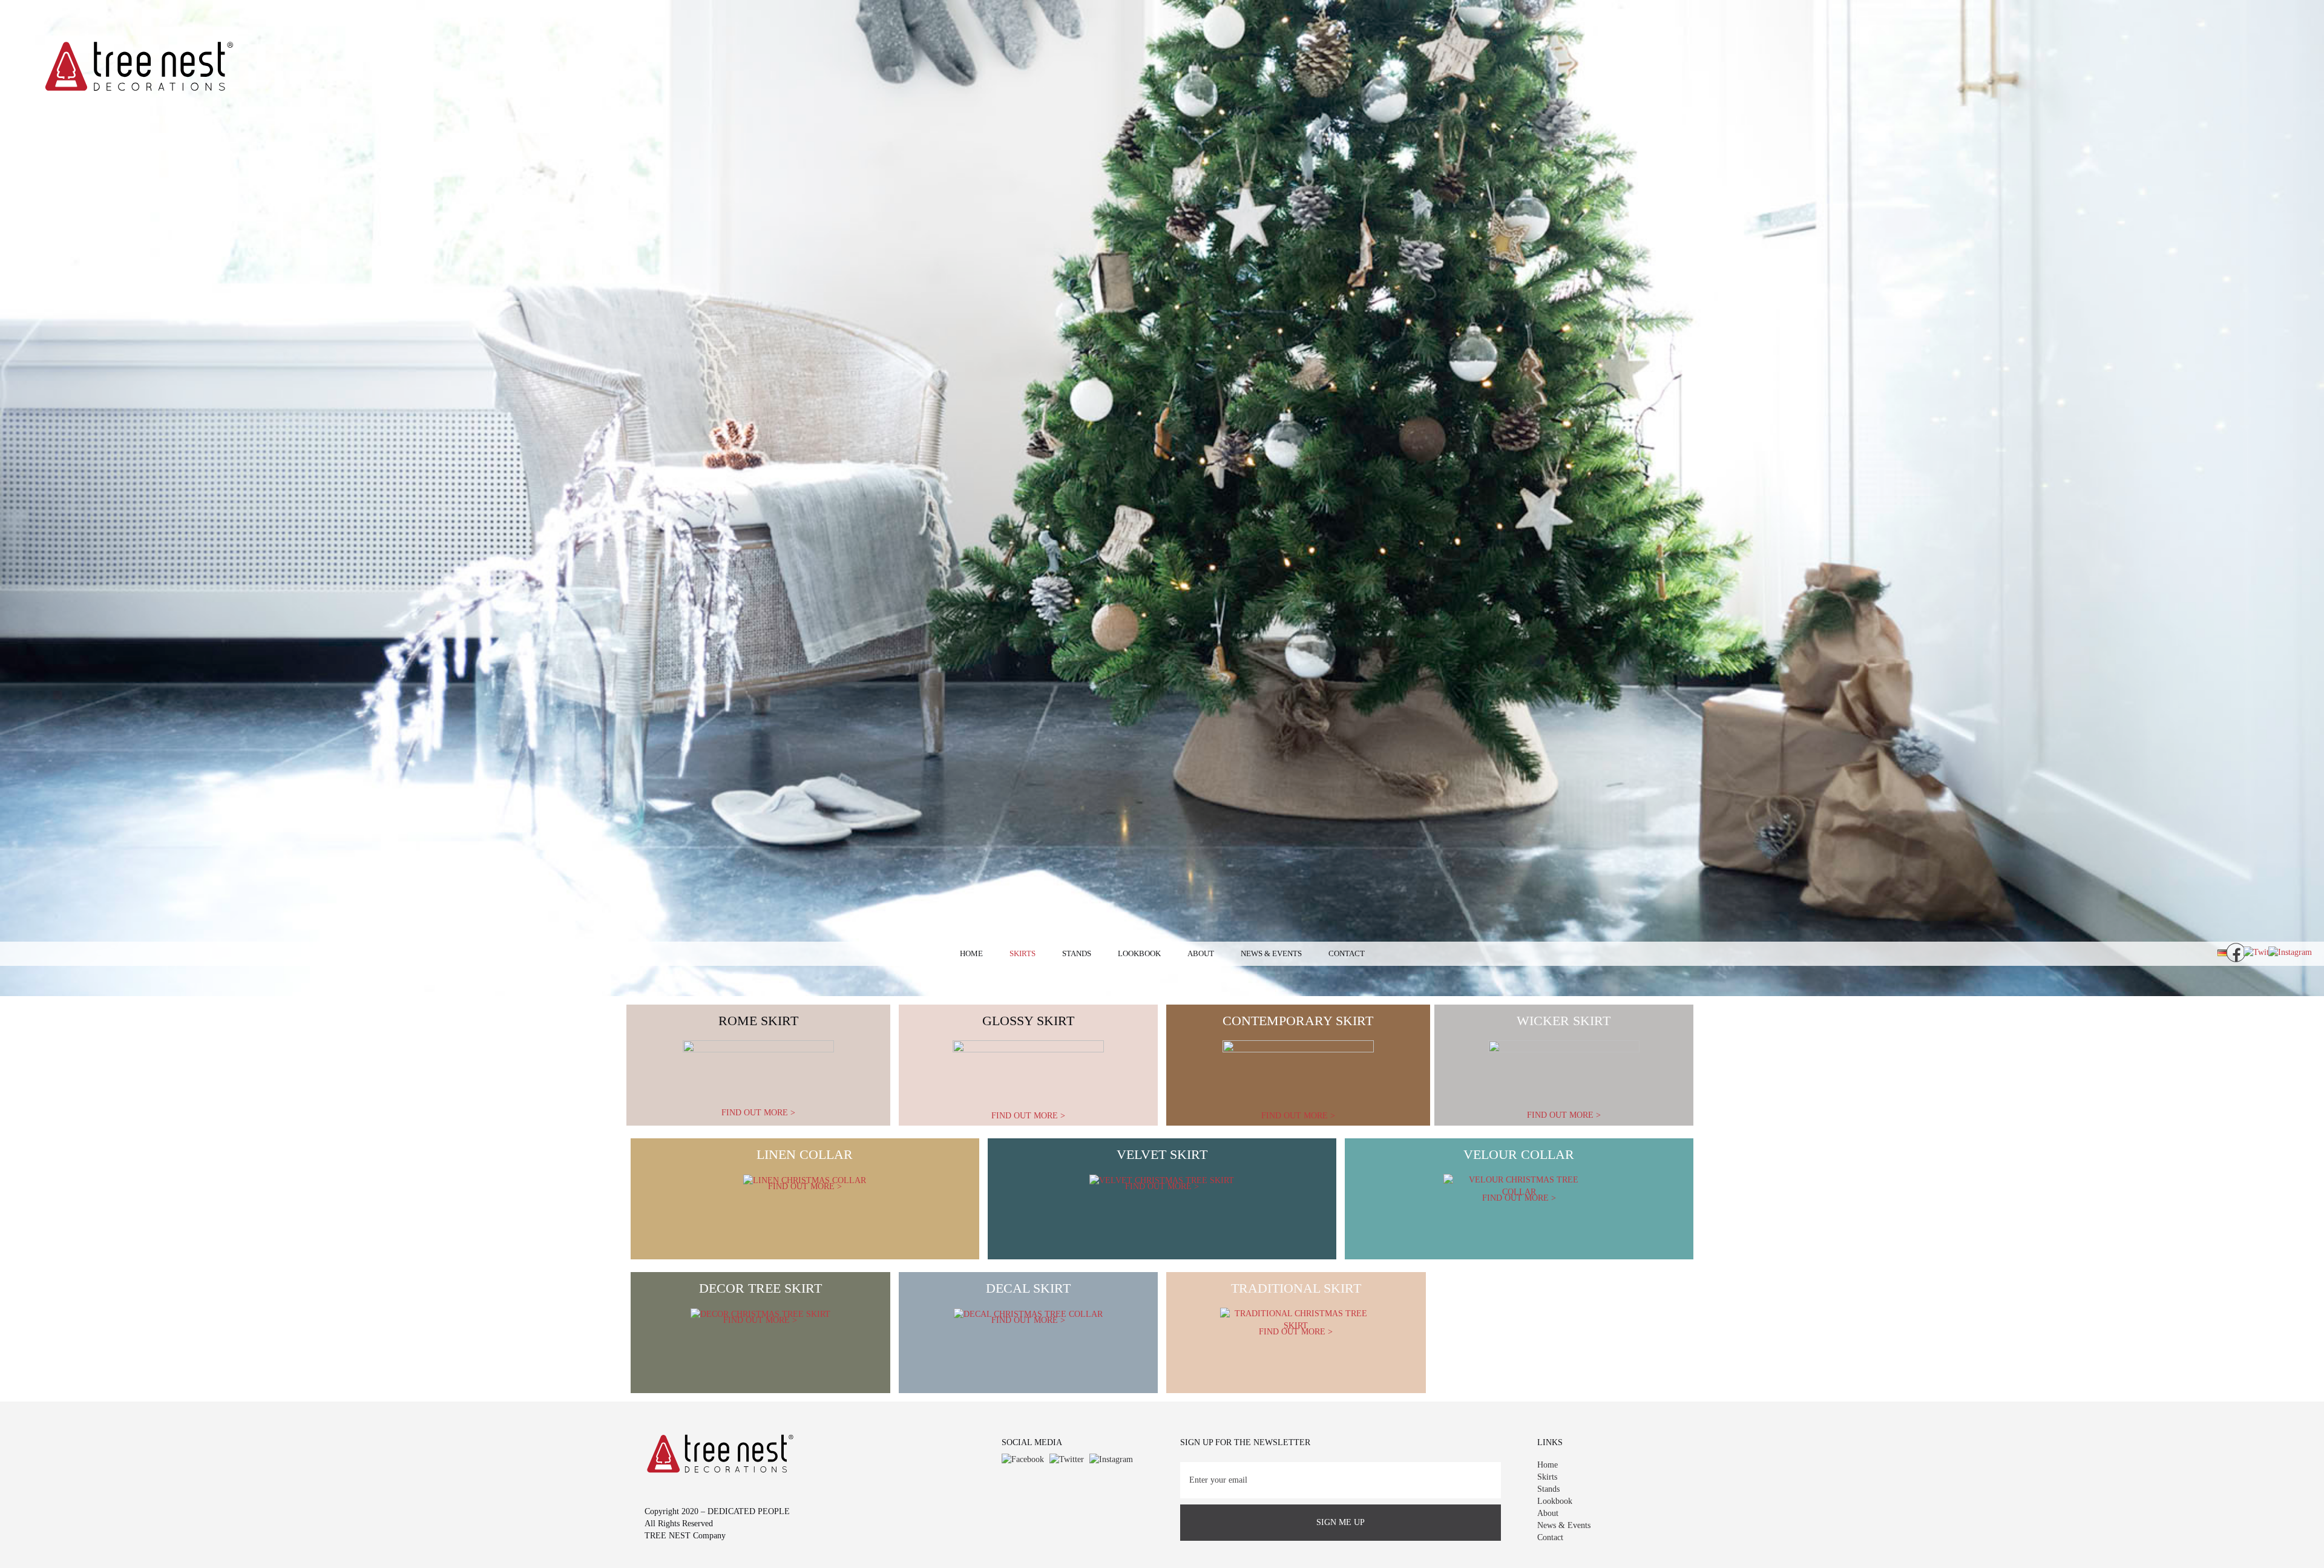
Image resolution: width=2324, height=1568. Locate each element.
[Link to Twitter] (1067, 1459)
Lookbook (1139, 953)
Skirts (1022, 953)
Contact (1347, 953)
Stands (1077, 953)
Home (971, 953)
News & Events (1271, 953)
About (1201, 953)
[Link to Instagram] (1111, 1459)
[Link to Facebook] (1023, 1459)
